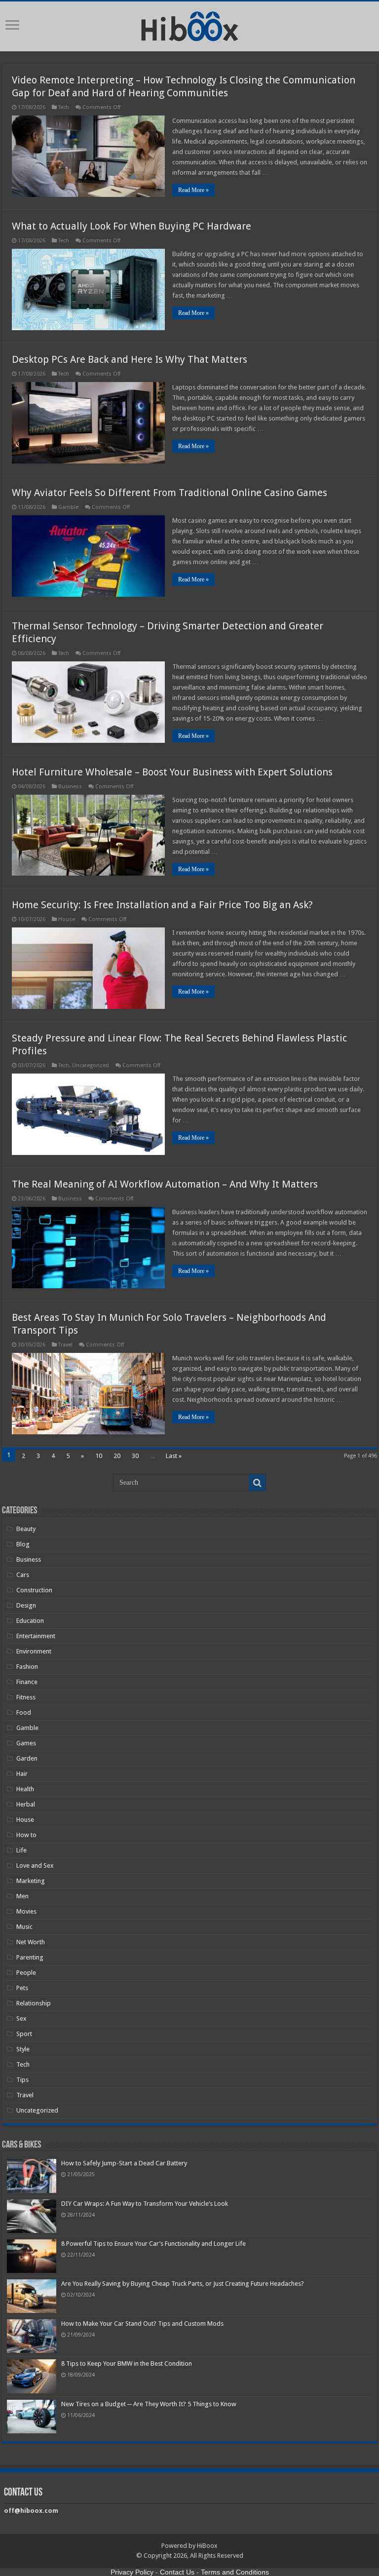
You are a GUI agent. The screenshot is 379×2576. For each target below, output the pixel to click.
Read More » (193, 190)
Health (25, 1789)
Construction (34, 1590)
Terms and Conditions (235, 2572)
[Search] (257, 1483)
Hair (22, 1774)
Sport (24, 2034)
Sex (21, 2019)
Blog (23, 1544)
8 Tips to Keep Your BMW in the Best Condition (127, 2364)
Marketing (31, 1881)
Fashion (27, 1667)
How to (26, 1835)
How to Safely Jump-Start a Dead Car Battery (124, 2163)
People (26, 1973)
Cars (23, 1575)
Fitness (26, 1697)
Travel (65, 1345)
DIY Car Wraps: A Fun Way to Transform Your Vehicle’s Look (145, 2204)
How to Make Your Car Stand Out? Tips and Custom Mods (142, 2324)
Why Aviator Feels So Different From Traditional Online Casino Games (170, 493)
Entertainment (36, 1636)
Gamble (68, 507)
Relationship (34, 2003)
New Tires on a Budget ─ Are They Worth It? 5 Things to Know (149, 2404)
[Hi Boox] (190, 25)
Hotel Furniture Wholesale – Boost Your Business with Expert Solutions (172, 772)
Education (30, 1621)
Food (24, 1712)
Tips (22, 2080)
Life (21, 1850)
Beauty (26, 1529)
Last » (174, 1456)
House (67, 919)
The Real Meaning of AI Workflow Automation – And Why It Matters (165, 1184)
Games (26, 1743)
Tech (64, 107)
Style (23, 2049)
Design (26, 1605)
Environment (34, 1651)
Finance (27, 1682)
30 (135, 1456)
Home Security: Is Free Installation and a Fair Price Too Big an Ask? (162, 905)
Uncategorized (91, 1065)
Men (22, 1896)
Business (70, 787)
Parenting (30, 1957)
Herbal (26, 1804)
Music (24, 1927)
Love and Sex (35, 1865)
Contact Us (177, 2572)
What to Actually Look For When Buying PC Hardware (132, 226)
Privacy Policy (132, 2572)
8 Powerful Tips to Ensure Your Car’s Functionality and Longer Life (153, 2244)
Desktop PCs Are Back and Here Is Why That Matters (130, 359)
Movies (26, 1911)
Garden (27, 1758)
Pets (22, 1988)
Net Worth (31, 1942)
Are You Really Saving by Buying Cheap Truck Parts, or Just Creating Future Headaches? (183, 2284)
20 (117, 1456)
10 (99, 1456)
